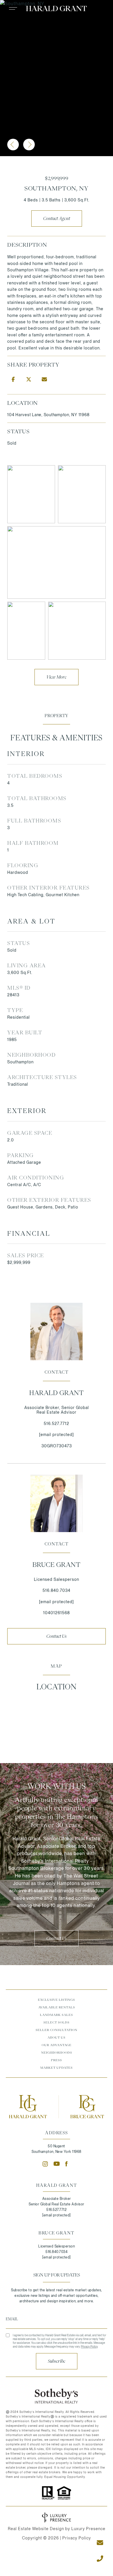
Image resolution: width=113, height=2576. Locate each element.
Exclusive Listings (57, 2000)
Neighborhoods (57, 2052)
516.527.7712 (57, 1424)
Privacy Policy (89, 2346)
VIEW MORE (57, 677)
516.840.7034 (57, 1590)
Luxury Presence (88, 2529)
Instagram (45, 2164)
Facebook (68, 2164)
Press (57, 2060)
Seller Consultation (57, 2030)
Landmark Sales (57, 2015)
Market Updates (57, 2068)
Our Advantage (57, 2045)
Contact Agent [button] (57, 219)
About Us (57, 2037)
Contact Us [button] (57, 1636)
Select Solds (57, 2022)
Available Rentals (57, 2007)
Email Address (57, 2319)
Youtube (57, 2164)
